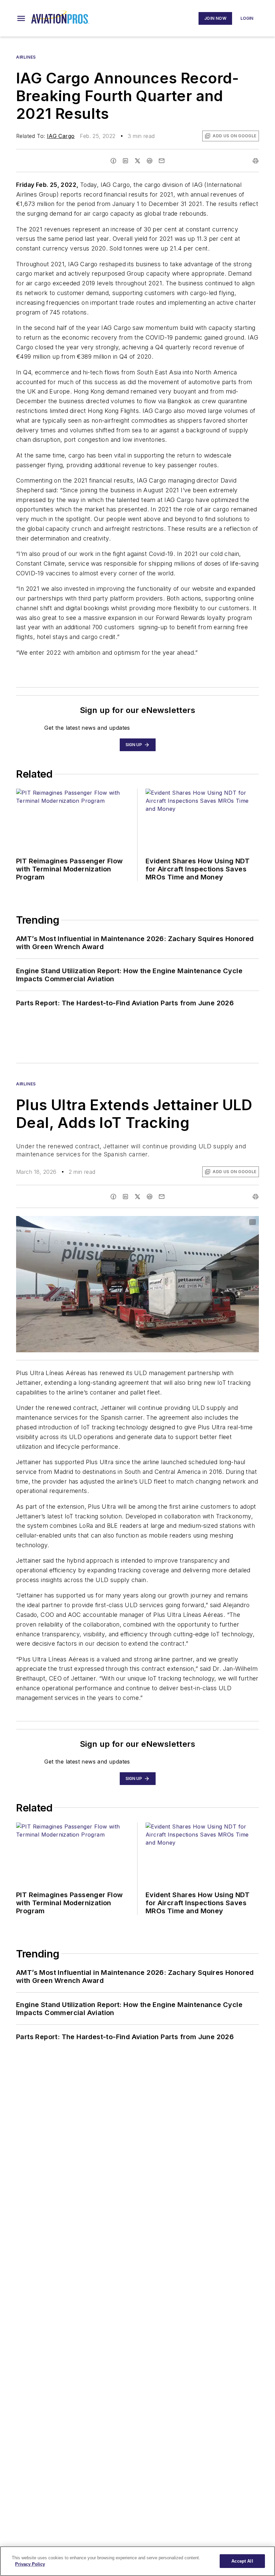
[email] (162, 161)
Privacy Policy (30, 2564)
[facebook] (113, 161)
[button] (21, 18)
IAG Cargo (61, 136)
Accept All (242, 2561)
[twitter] (137, 161)
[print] (256, 161)
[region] (137, 2561)
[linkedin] (125, 161)
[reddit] (150, 161)
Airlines (26, 57)
